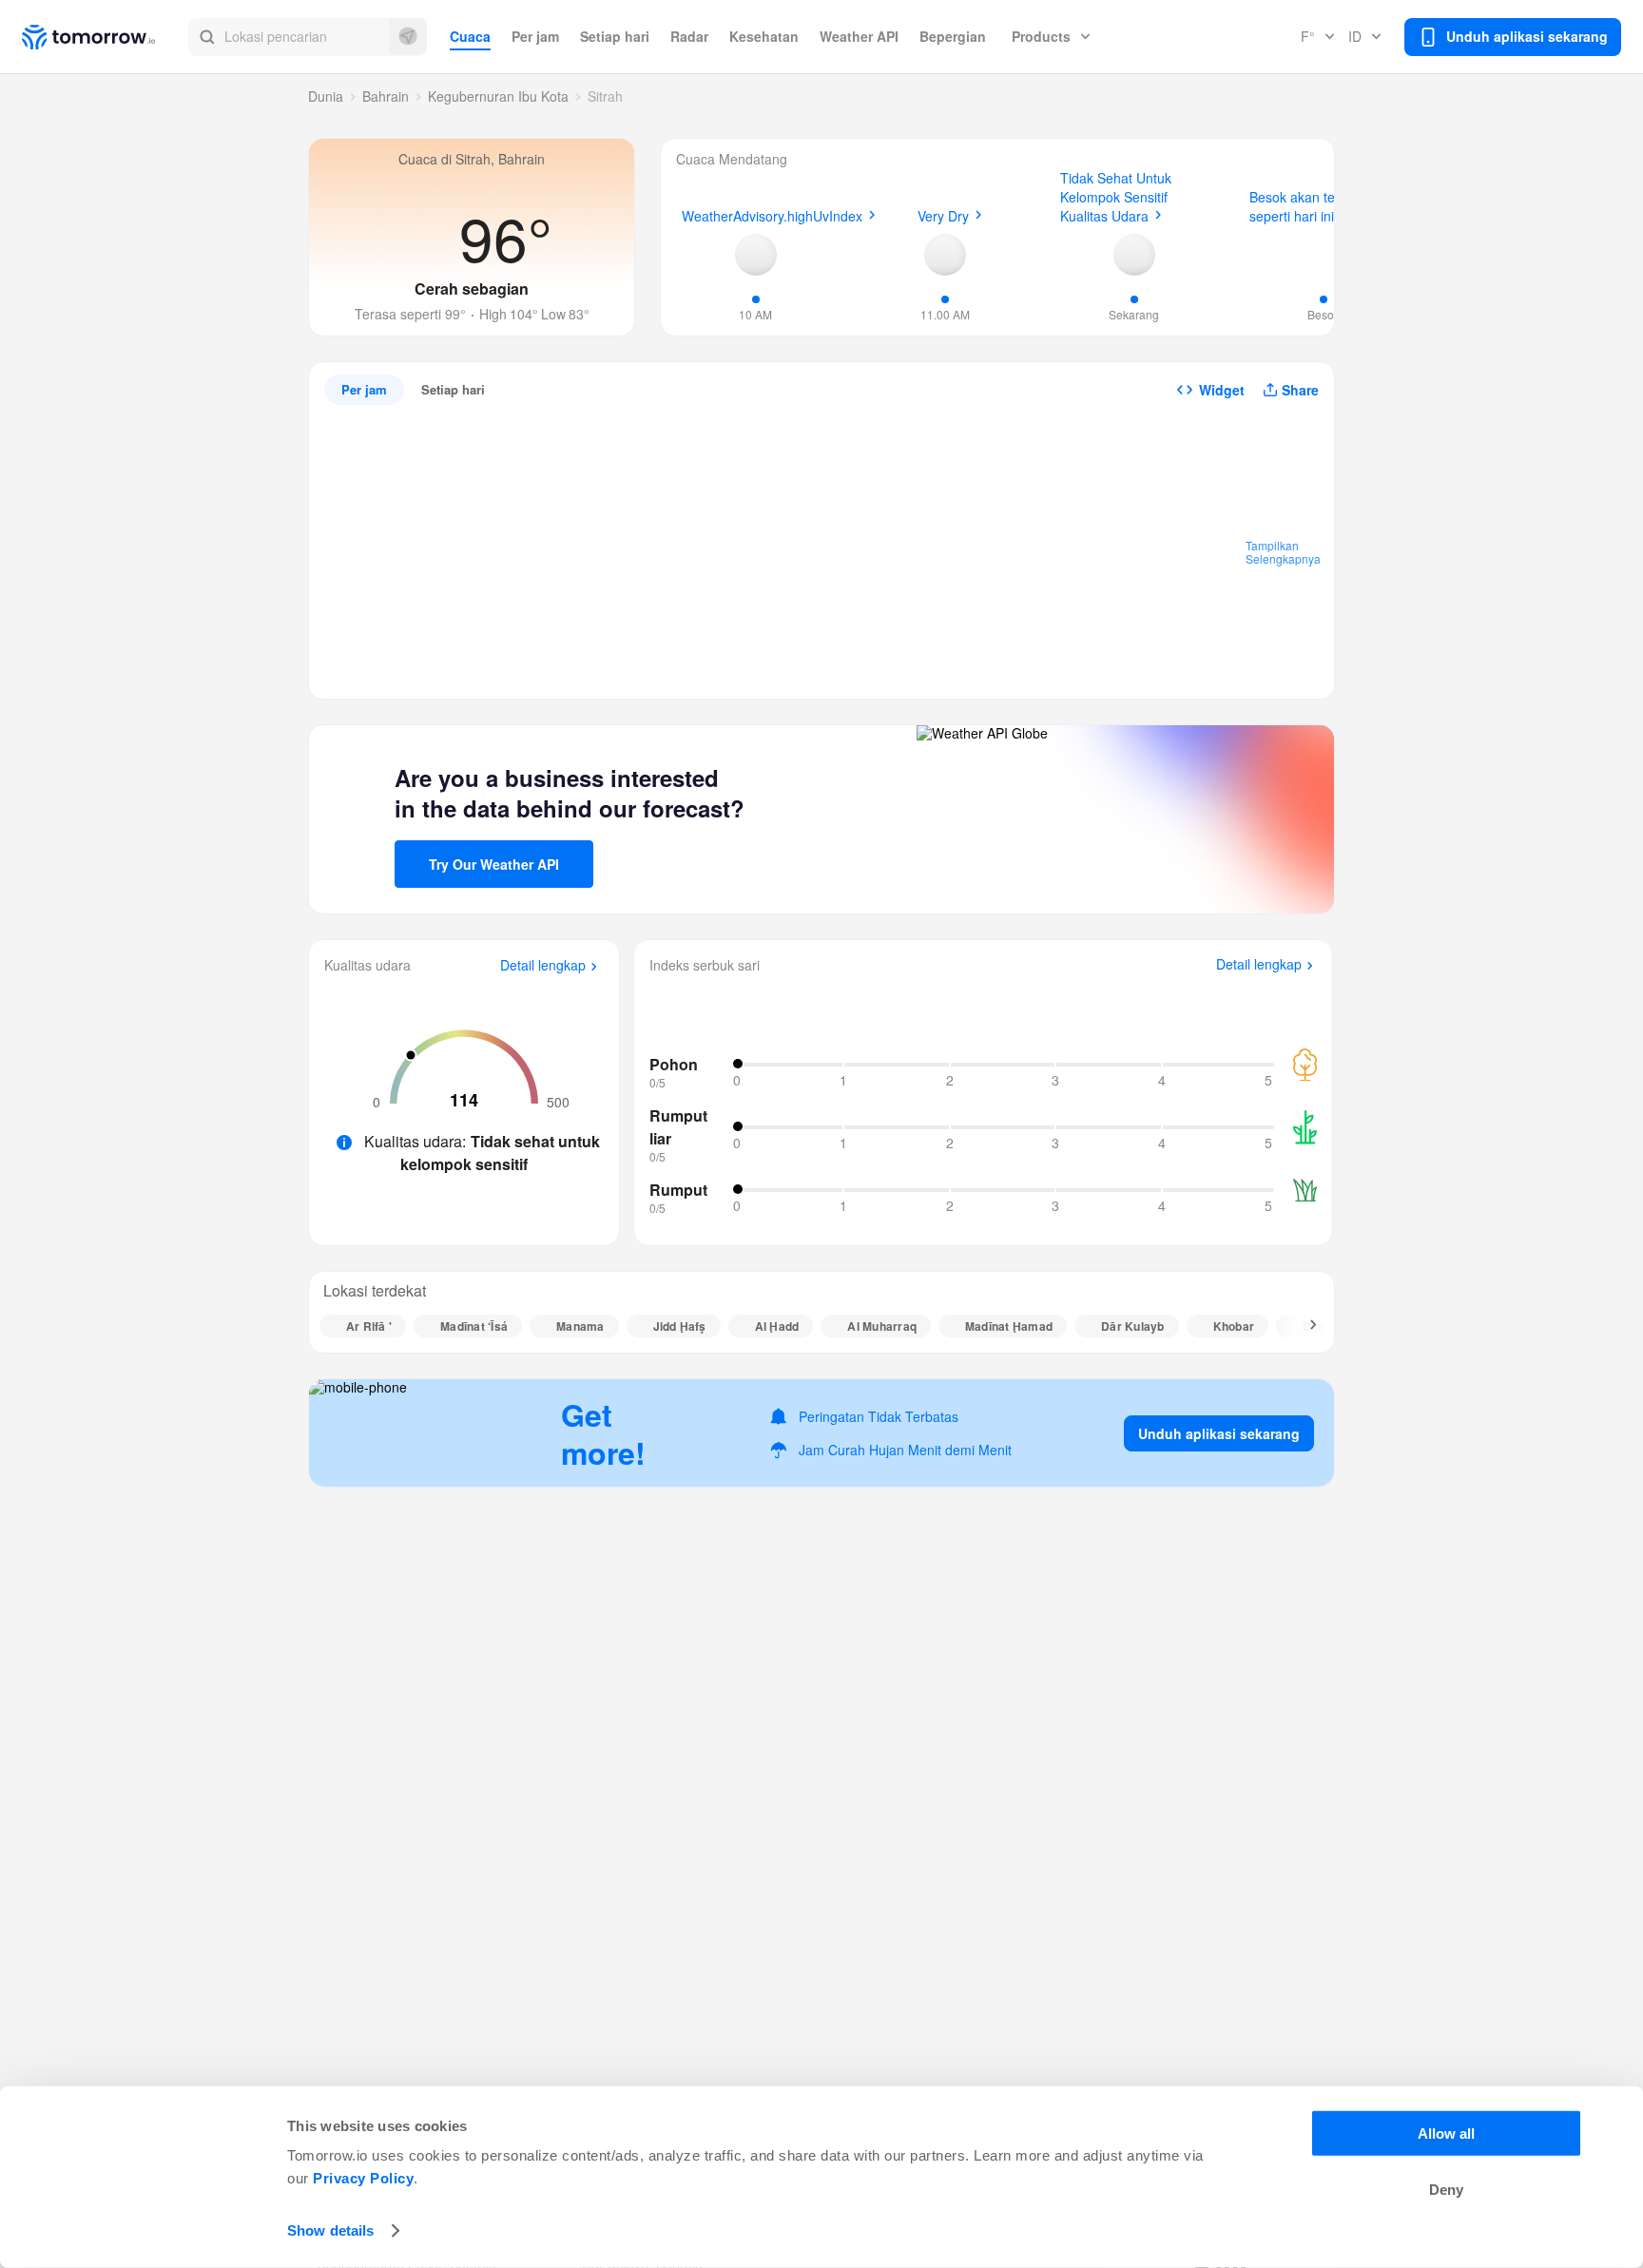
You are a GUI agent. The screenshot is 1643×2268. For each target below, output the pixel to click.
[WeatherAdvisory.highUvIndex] (756, 255)
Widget (1222, 390)
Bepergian (953, 36)
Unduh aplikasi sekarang (1219, 1433)
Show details (330, 2230)
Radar (689, 36)
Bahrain (386, 96)
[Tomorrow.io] (105, 37)
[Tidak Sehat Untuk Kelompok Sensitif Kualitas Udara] (1134, 255)
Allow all (1446, 2133)
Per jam (535, 36)
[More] (1303, 1326)
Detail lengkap (543, 966)
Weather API (859, 36)
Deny (1446, 2190)
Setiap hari (615, 36)
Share (1300, 390)
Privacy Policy (363, 2178)
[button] (308, 37)
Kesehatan (764, 36)
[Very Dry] (945, 255)
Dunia (326, 96)
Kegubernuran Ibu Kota (498, 96)
